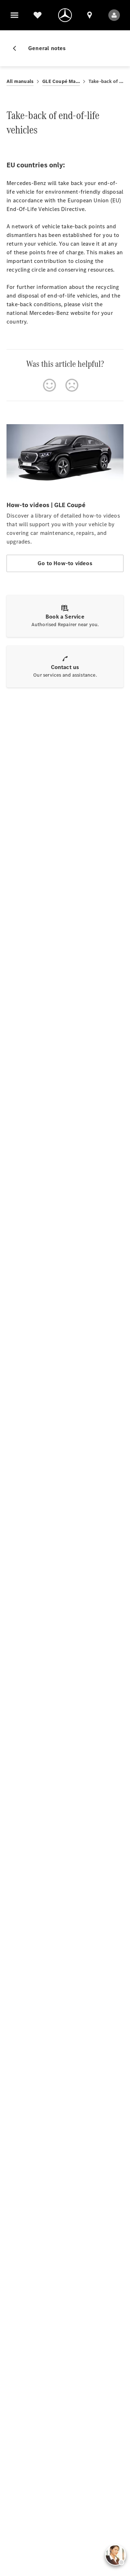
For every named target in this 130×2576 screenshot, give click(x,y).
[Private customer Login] (114, 15)
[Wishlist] (38, 15)
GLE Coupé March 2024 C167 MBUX (61, 81)
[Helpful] (49, 385)
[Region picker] (90, 15)
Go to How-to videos (65, 563)
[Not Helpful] (72, 385)
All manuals (20, 81)
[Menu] (14, 15)
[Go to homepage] (65, 15)
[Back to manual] (17, 48)
